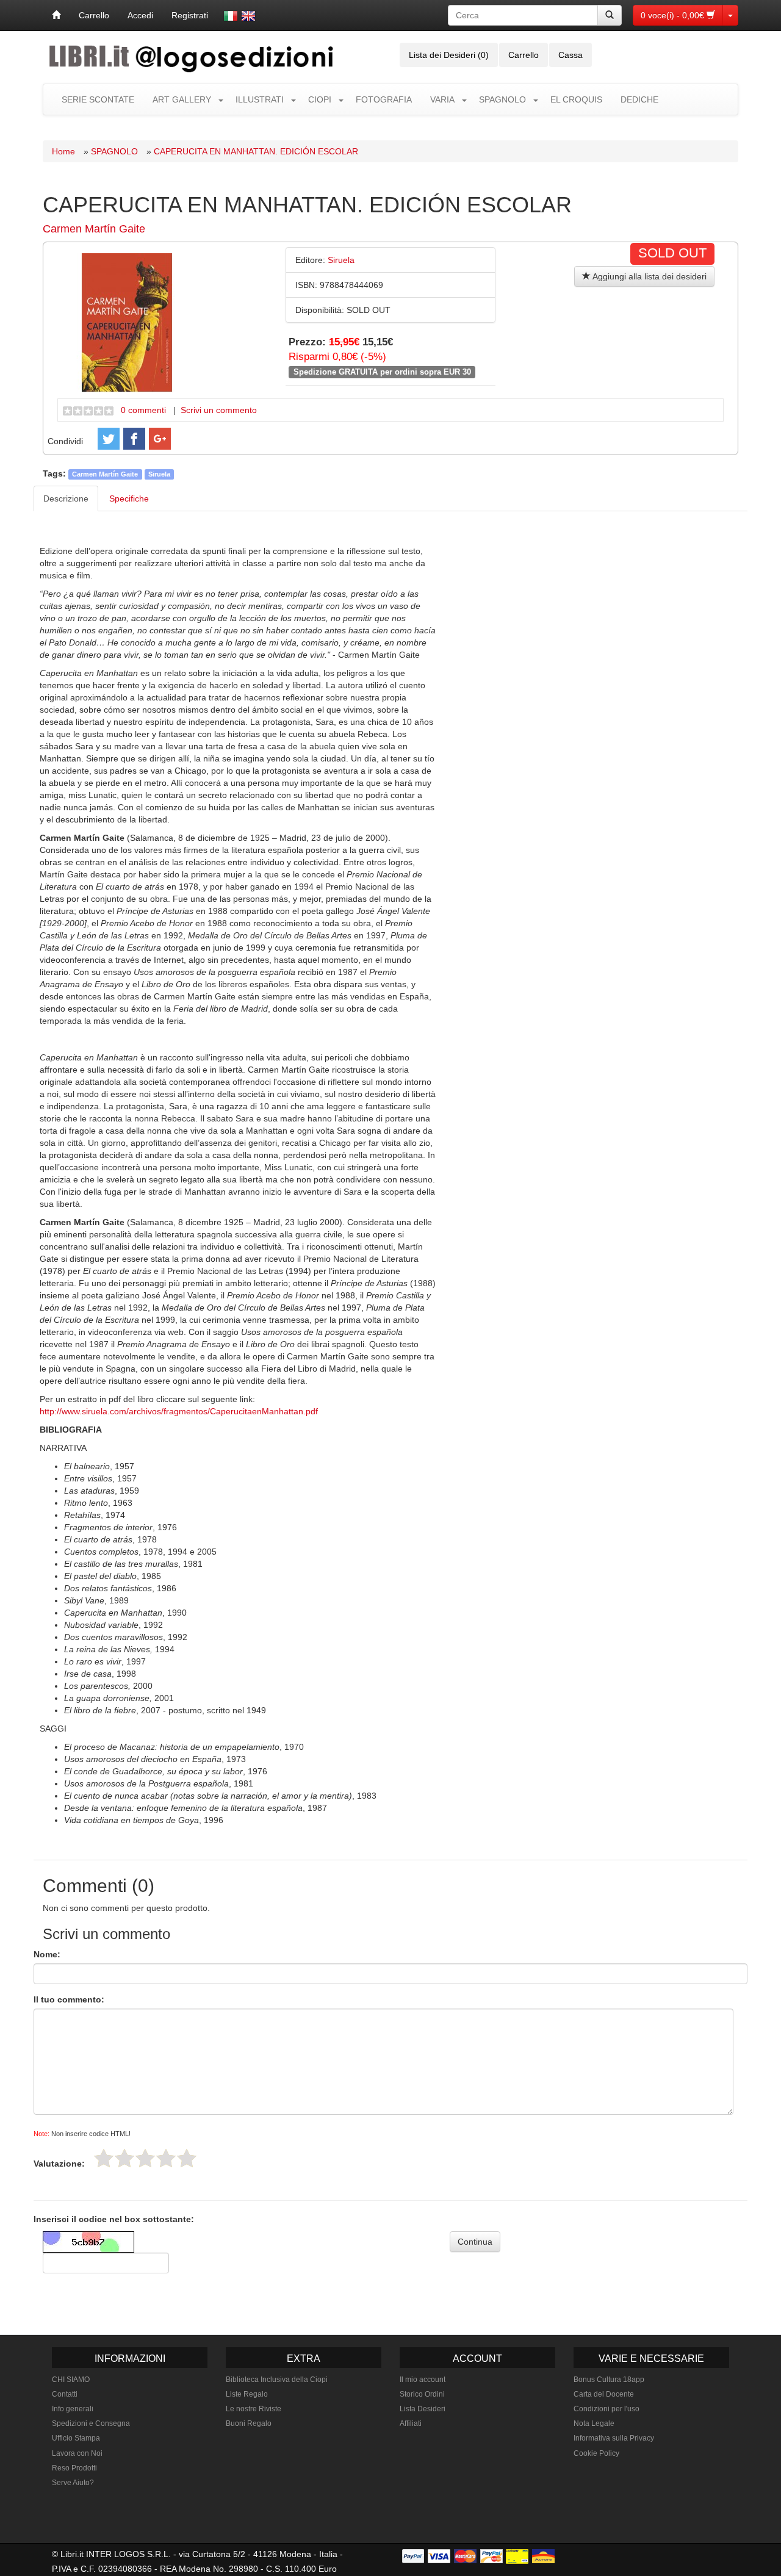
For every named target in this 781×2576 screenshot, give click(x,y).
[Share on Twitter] (109, 439)
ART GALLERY (182, 99)
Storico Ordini (422, 2394)
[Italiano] (231, 16)
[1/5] (104, 2158)
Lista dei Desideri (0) (449, 55)
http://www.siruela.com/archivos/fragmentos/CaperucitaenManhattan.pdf (179, 1411)
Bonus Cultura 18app (609, 2380)
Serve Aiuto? (73, 2483)
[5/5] (187, 2158)
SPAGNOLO (502, 99)
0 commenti (143, 410)
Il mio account (423, 2380)
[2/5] (124, 2158)
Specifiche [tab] (129, 498)
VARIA (442, 99)
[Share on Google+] (160, 439)
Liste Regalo (247, 2394)
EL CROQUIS (576, 99)
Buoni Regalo (249, 2423)
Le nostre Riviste (254, 2409)
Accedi (140, 15)
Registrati (190, 15)
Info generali (73, 2409)
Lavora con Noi (77, 2453)
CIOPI (320, 99)
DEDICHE (639, 99)
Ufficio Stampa (76, 2438)
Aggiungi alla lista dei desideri (649, 276)
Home (63, 151)
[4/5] (166, 2158)
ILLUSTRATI (260, 99)
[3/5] (145, 2158)
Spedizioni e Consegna (91, 2423)
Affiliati (411, 2423)
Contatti (65, 2394)
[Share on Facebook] (134, 439)
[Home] (56, 15)
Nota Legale (594, 2423)
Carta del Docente (604, 2394)
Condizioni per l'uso (606, 2409)
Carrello (94, 15)
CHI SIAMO (71, 2380)
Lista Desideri (423, 2409)
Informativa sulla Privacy (614, 2438)
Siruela (159, 474)
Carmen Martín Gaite (94, 229)
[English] (248, 16)
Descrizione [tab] (66, 498)
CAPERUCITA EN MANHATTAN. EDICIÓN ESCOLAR (256, 151)
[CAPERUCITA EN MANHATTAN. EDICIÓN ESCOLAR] (127, 322)
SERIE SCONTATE (98, 99)
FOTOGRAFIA (384, 99)
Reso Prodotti (74, 2468)
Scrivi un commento (219, 410)
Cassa (570, 55)
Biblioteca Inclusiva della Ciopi (277, 2380)
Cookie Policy (596, 2453)
